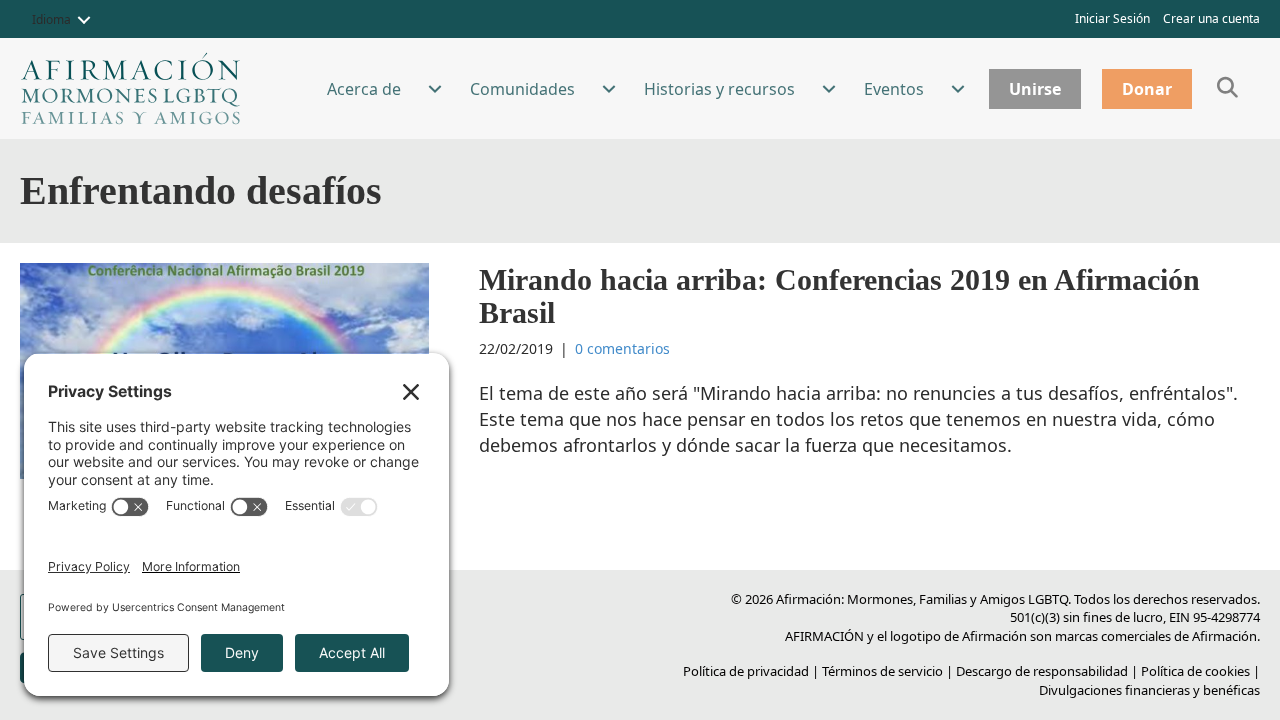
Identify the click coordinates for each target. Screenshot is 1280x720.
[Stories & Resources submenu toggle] (829, 89)
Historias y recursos (719, 89)
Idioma (51, 19)
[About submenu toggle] (435, 89)
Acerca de (364, 89)
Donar (1147, 89)
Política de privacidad (746, 671)
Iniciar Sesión (1112, 18)
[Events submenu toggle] (958, 89)
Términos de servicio (882, 671)
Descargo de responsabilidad (1042, 671)
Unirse (1035, 89)
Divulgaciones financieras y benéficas (1149, 690)
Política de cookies (1195, 671)
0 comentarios (622, 348)
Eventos (894, 89)
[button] (84, 20)
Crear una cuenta (1211, 18)
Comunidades (522, 89)
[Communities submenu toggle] (609, 89)
